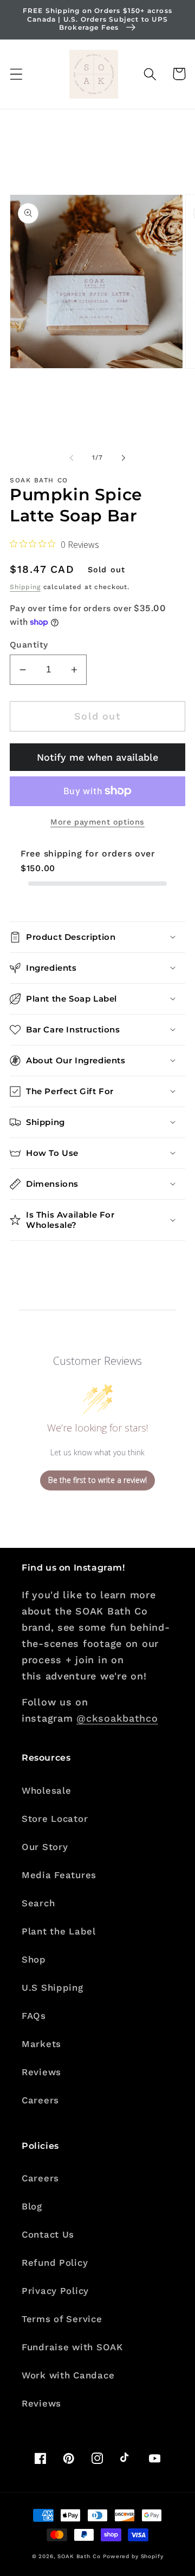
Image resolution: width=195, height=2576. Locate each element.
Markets (41, 2044)
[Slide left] (71, 458)
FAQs (34, 2016)
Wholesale (46, 1790)
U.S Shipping (53, 1987)
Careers (40, 2100)
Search (38, 1903)
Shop (34, 1959)
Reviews (41, 2072)
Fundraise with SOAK (72, 2347)
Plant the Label (59, 1931)
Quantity (29, 645)
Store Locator (55, 1819)
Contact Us (48, 2234)
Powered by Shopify (133, 2556)
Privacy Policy (55, 2291)
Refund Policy (55, 2263)
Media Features (59, 1875)
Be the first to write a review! (97, 1480)
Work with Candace (68, 2375)
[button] (17, 74)
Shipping (25, 587)
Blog (32, 2206)
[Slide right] (123, 458)
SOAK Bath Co (79, 2556)
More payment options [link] (97, 822)
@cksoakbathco (117, 1718)
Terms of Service (62, 2319)
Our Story (45, 1847)
